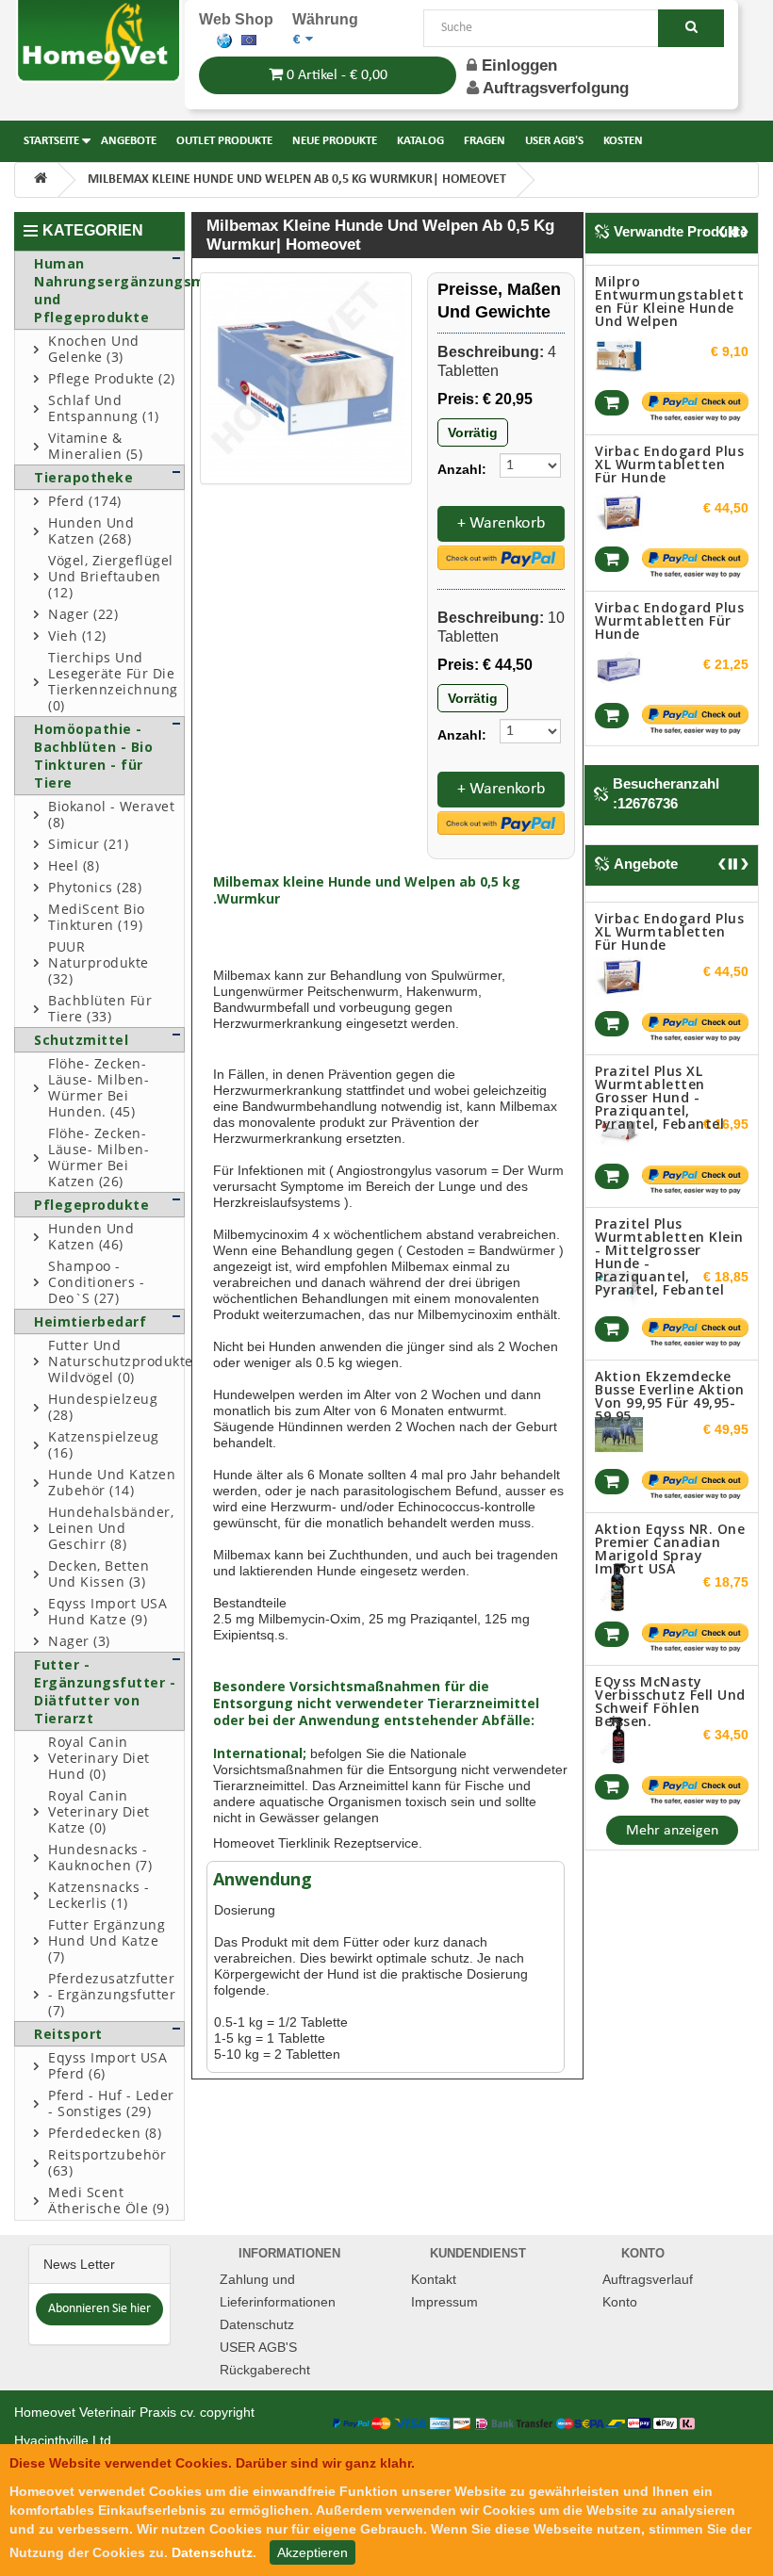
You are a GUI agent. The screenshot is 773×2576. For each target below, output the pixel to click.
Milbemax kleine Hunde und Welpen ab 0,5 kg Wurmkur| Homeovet (297, 179)
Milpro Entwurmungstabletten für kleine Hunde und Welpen (669, 298)
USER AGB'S (258, 2347)
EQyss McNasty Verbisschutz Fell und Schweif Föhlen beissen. (670, 1694)
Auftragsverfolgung (556, 88)
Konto (620, 2302)
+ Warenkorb (501, 523)
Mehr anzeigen (672, 1831)
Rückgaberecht (265, 2370)
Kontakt (434, 2279)
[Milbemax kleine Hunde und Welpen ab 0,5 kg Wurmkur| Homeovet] (306, 378)
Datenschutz (257, 2324)
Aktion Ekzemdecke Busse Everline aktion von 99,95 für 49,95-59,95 (670, 1388)
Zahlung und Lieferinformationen (278, 2291)
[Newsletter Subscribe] (99, 2308)
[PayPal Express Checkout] (501, 557)
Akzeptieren (312, 2552)
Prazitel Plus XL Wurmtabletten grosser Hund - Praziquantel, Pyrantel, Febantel (659, 1090)
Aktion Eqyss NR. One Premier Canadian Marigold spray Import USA (670, 1541)
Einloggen (517, 65)
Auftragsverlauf (648, 2279)
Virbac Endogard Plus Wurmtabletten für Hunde (669, 618)
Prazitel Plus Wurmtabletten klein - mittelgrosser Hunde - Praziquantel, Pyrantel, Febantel (669, 1249)
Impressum (444, 2302)
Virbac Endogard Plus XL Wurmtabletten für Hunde (669, 461)
